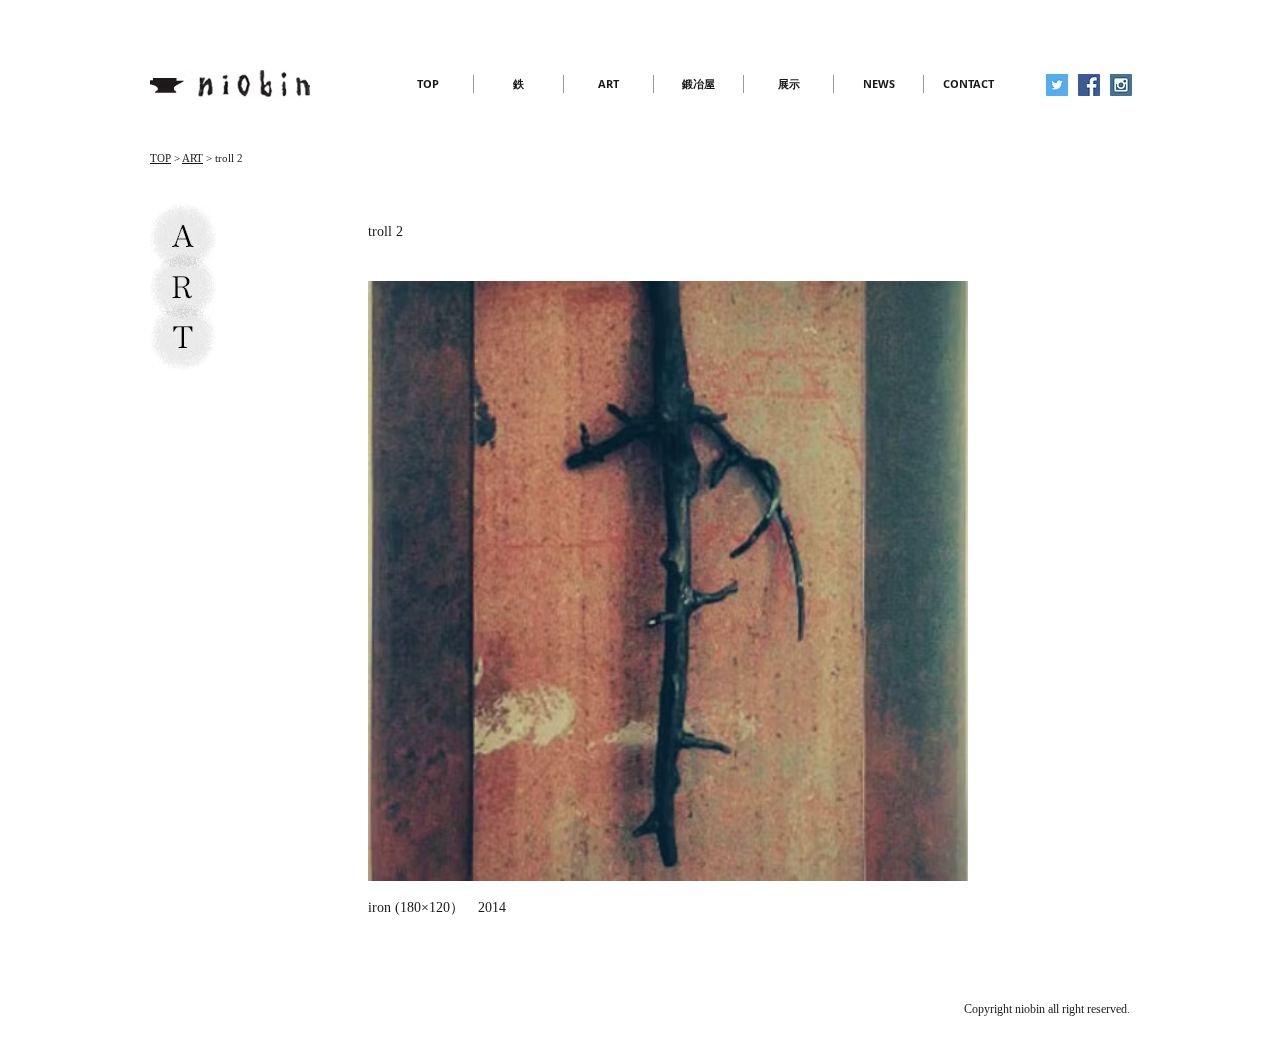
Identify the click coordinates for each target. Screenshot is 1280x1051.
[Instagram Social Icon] (1121, 85)
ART (192, 158)
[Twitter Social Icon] (1057, 85)
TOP (160, 158)
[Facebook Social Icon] (1089, 85)
